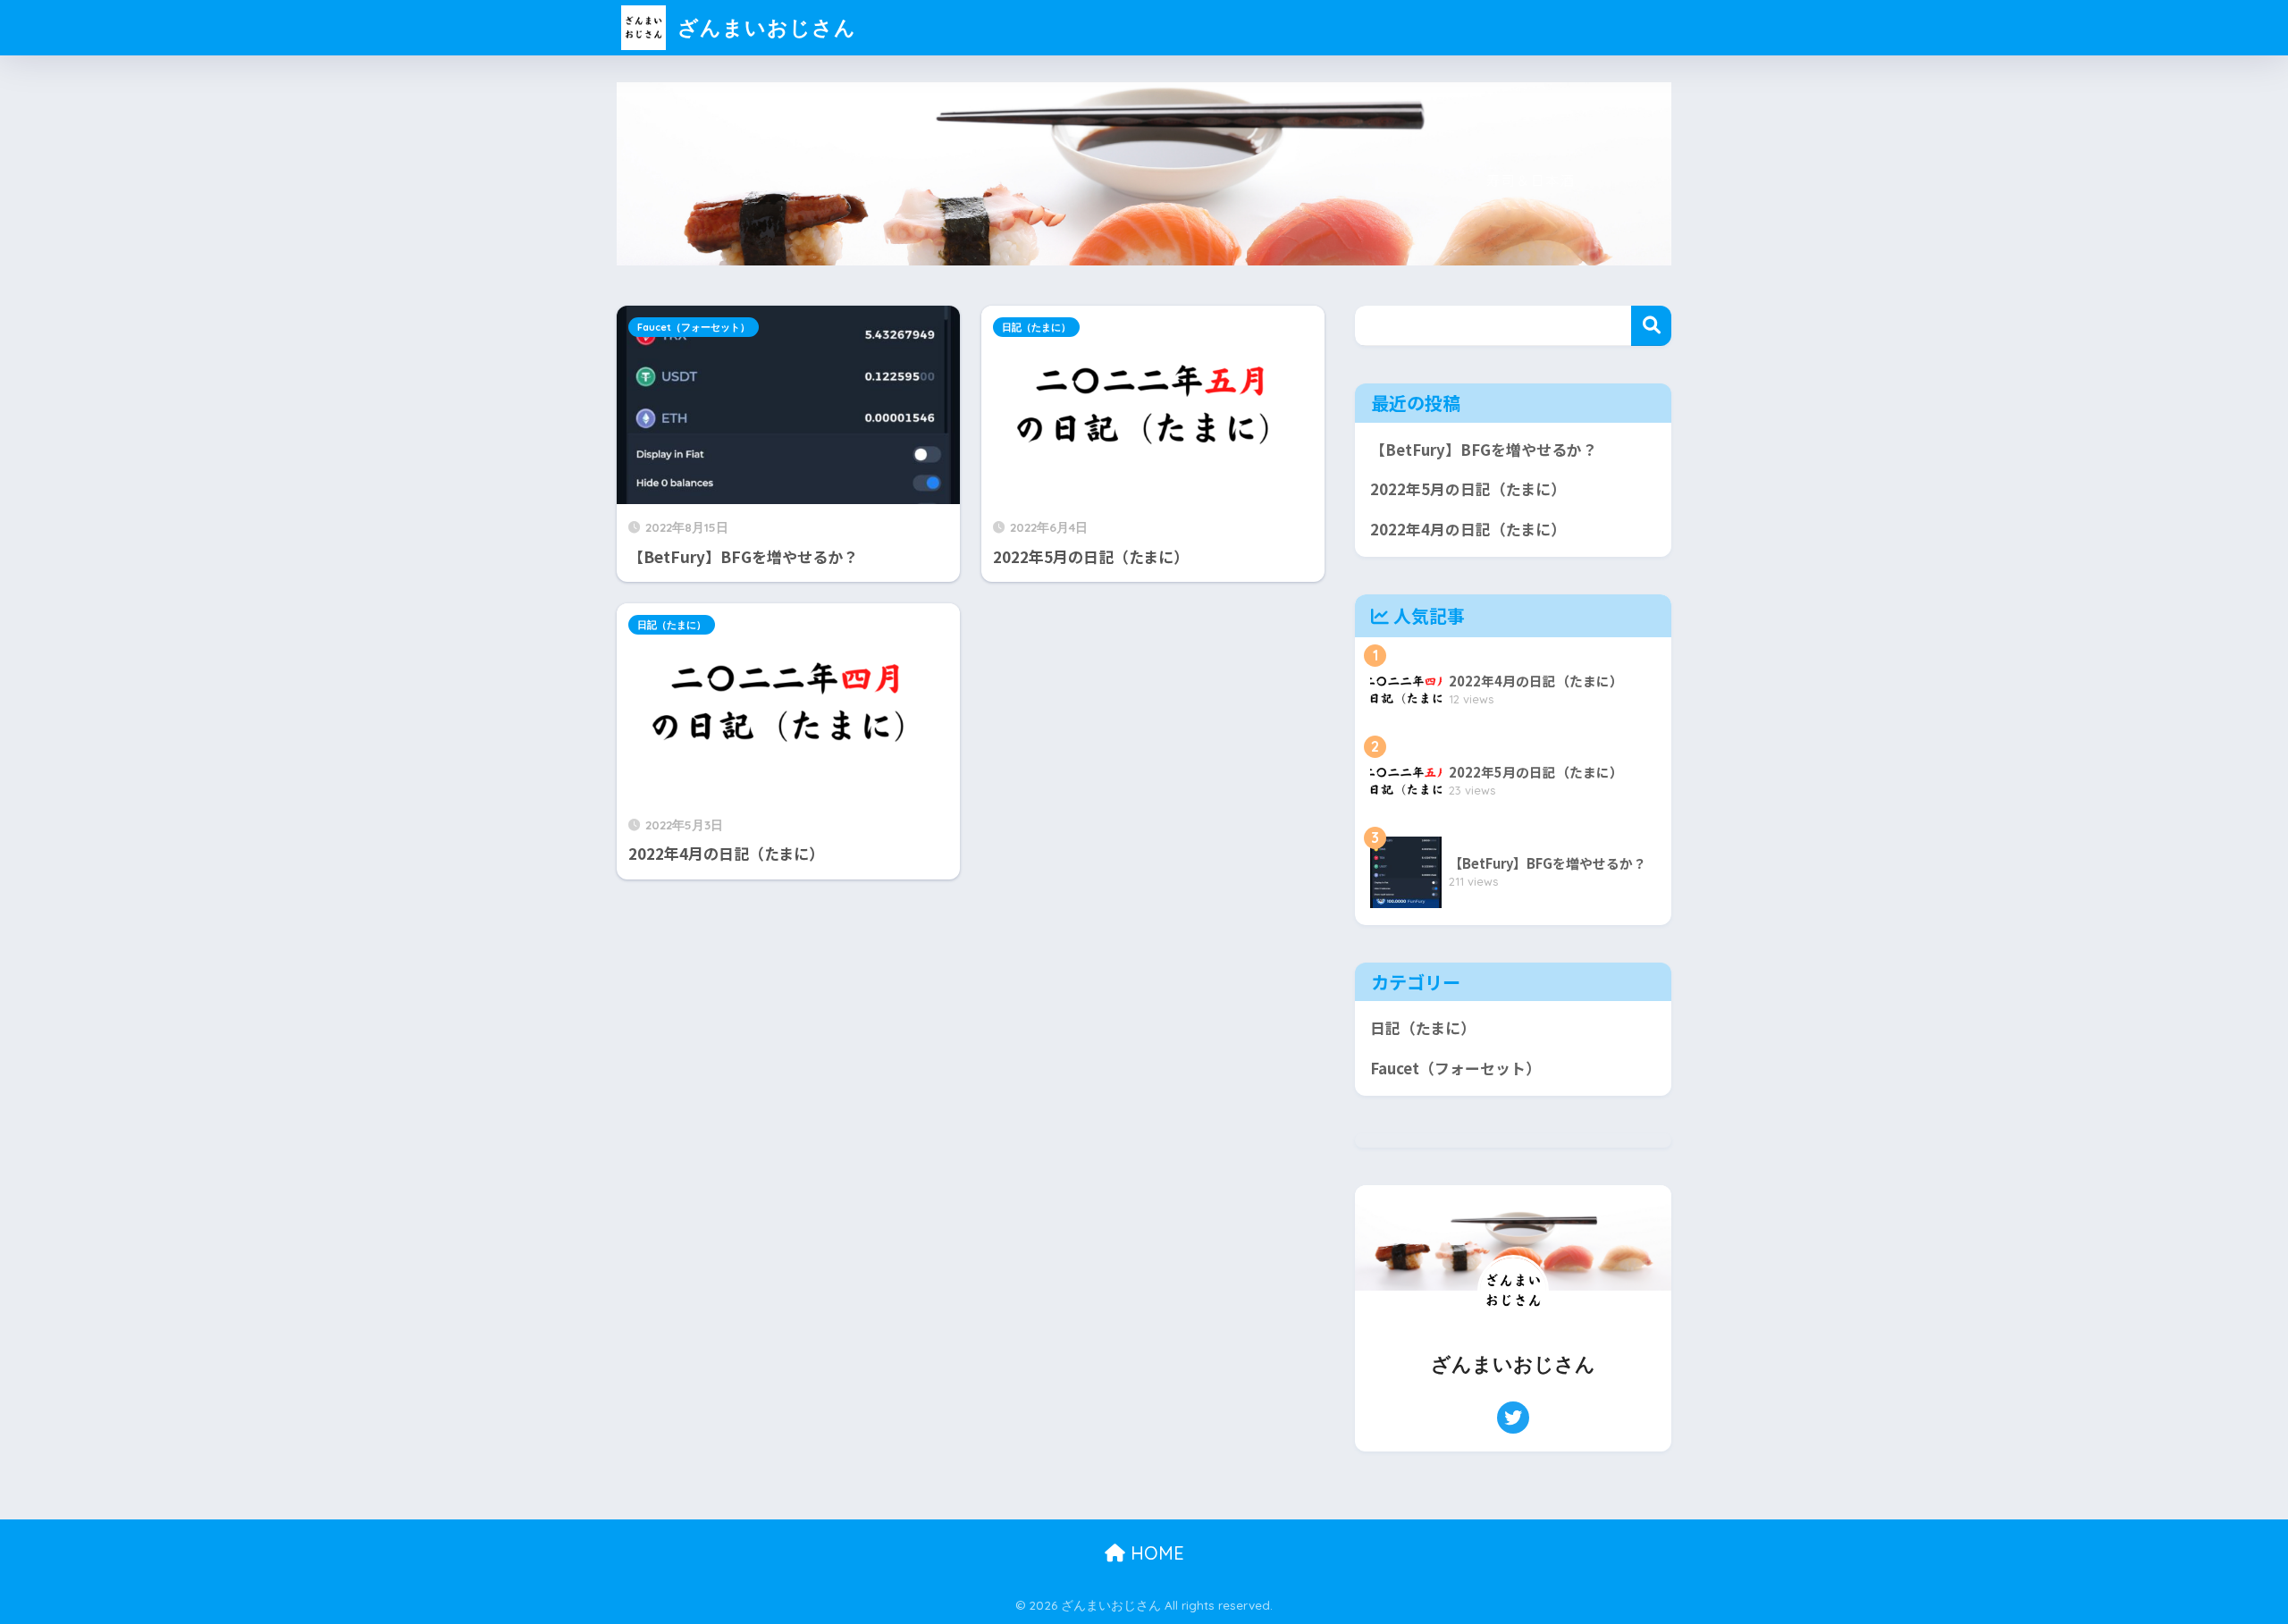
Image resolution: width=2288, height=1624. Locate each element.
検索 (1651, 326)
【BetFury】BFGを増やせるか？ (1484, 450)
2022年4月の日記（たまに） (1468, 529)
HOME (1155, 1553)
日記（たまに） (1036, 327)
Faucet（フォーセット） (694, 327)
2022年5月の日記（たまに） (1468, 489)
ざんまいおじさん (764, 27)
